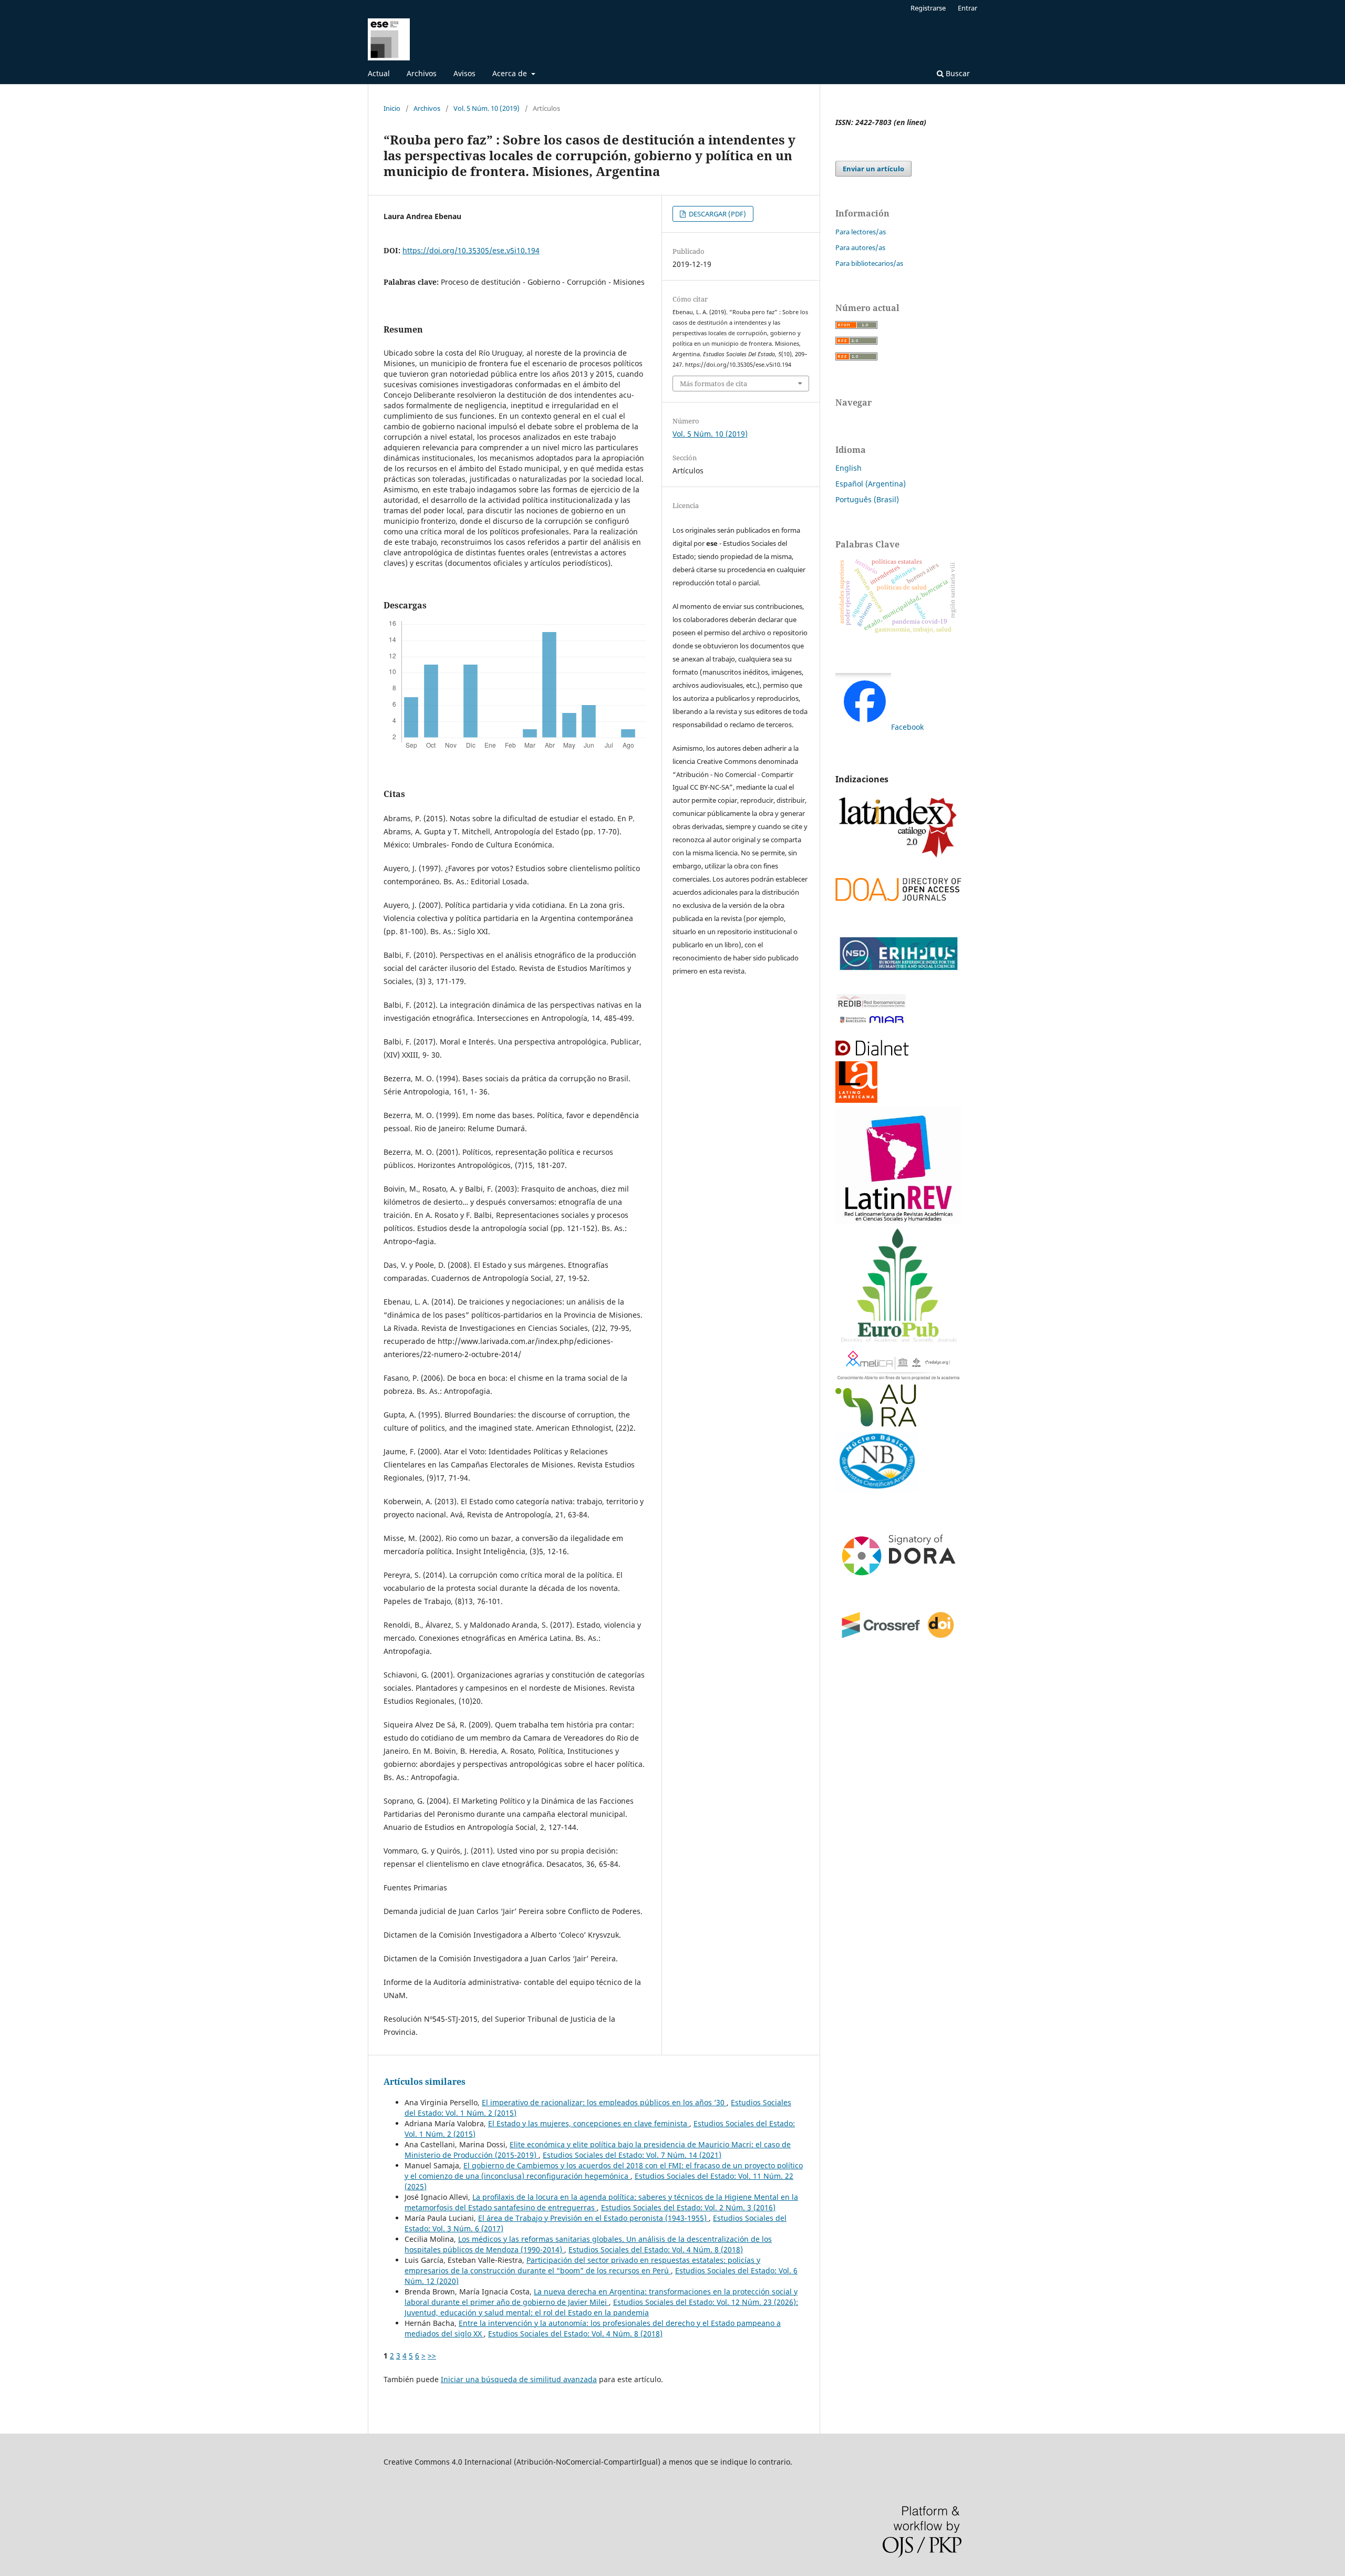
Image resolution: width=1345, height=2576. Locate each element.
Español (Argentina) (871, 484)
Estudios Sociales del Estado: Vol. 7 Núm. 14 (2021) (632, 2155)
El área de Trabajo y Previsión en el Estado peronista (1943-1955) (593, 2218)
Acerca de (511, 73)
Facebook (907, 727)
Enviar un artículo (873, 169)
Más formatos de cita (713, 384)
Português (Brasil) (867, 499)
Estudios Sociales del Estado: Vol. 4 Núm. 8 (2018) (656, 2249)
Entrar (968, 8)
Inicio (392, 108)
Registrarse (928, 8)
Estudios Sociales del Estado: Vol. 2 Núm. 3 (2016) (688, 2207)
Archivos (422, 73)
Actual (379, 73)
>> (432, 2356)
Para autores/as (860, 247)
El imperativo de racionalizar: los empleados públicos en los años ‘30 (604, 2102)
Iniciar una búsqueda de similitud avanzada (519, 2379)
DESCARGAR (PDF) (717, 214)
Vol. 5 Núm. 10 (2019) (487, 108)
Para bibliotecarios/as (869, 263)
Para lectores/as (861, 232)
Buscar (957, 73)
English (849, 468)
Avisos (464, 73)
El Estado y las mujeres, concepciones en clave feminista (589, 2123)
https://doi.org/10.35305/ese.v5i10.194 (471, 250)
